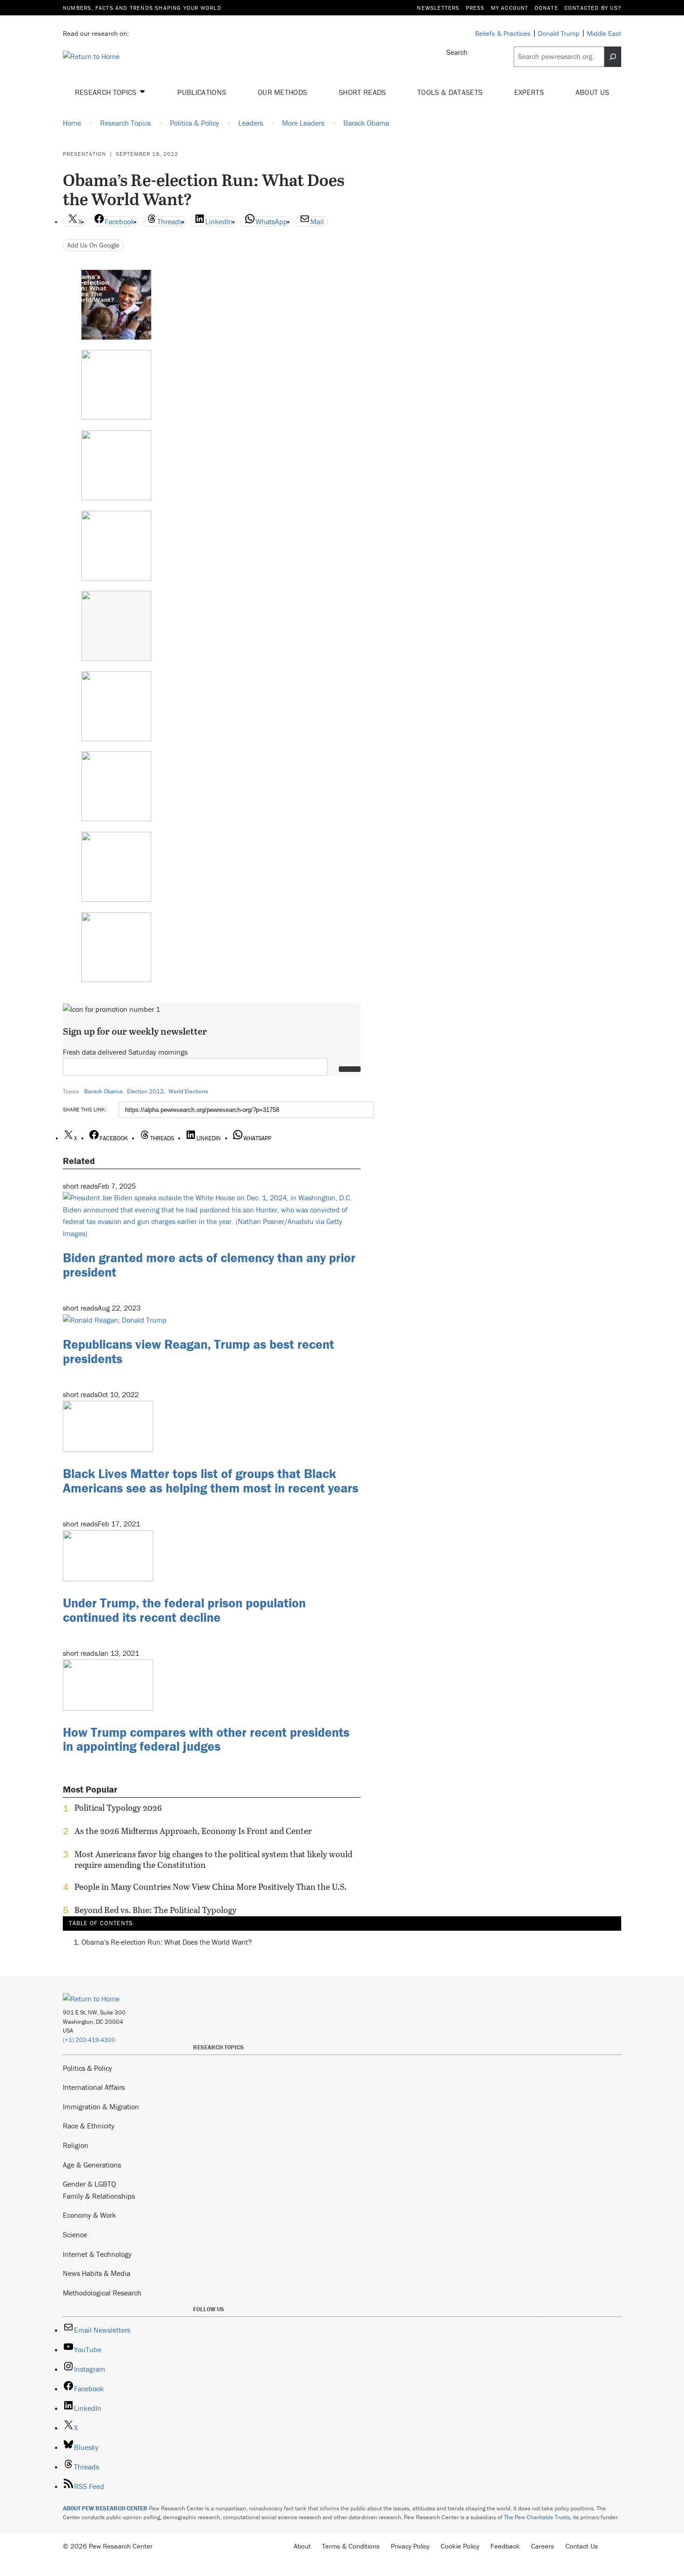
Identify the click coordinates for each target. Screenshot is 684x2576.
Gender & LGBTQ (89, 2184)
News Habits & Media (97, 2273)
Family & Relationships (99, 2196)
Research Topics (107, 92)
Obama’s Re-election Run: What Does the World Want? (167, 1942)
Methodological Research (102, 2293)
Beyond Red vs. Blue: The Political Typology (155, 1910)
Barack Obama (103, 1091)
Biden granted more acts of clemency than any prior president (209, 1265)
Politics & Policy (87, 2068)
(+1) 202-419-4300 (89, 2040)
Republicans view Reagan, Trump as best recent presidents (198, 1351)
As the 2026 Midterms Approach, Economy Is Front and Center (193, 1831)
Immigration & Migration (101, 2107)
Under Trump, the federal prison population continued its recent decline (184, 1610)
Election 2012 (145, 1091)
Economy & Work (89, 2215)
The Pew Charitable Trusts (537, 2517)
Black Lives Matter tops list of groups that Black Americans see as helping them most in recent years (211, 1481)
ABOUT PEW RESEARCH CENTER (105, 2508)
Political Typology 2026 (118, 1808)
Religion (76, 2145)
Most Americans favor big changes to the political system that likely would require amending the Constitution (213, 1860)
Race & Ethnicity (89, 2126)
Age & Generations (92, 2165)
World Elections (188, 1091)
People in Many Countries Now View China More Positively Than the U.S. (211, 1887)
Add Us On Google (93, 245)
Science (75, 2235)
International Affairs (94, 2087)
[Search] (613, 57)
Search (457, 52)
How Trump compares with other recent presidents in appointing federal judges (206, 1739)
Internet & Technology (97, 2254)
